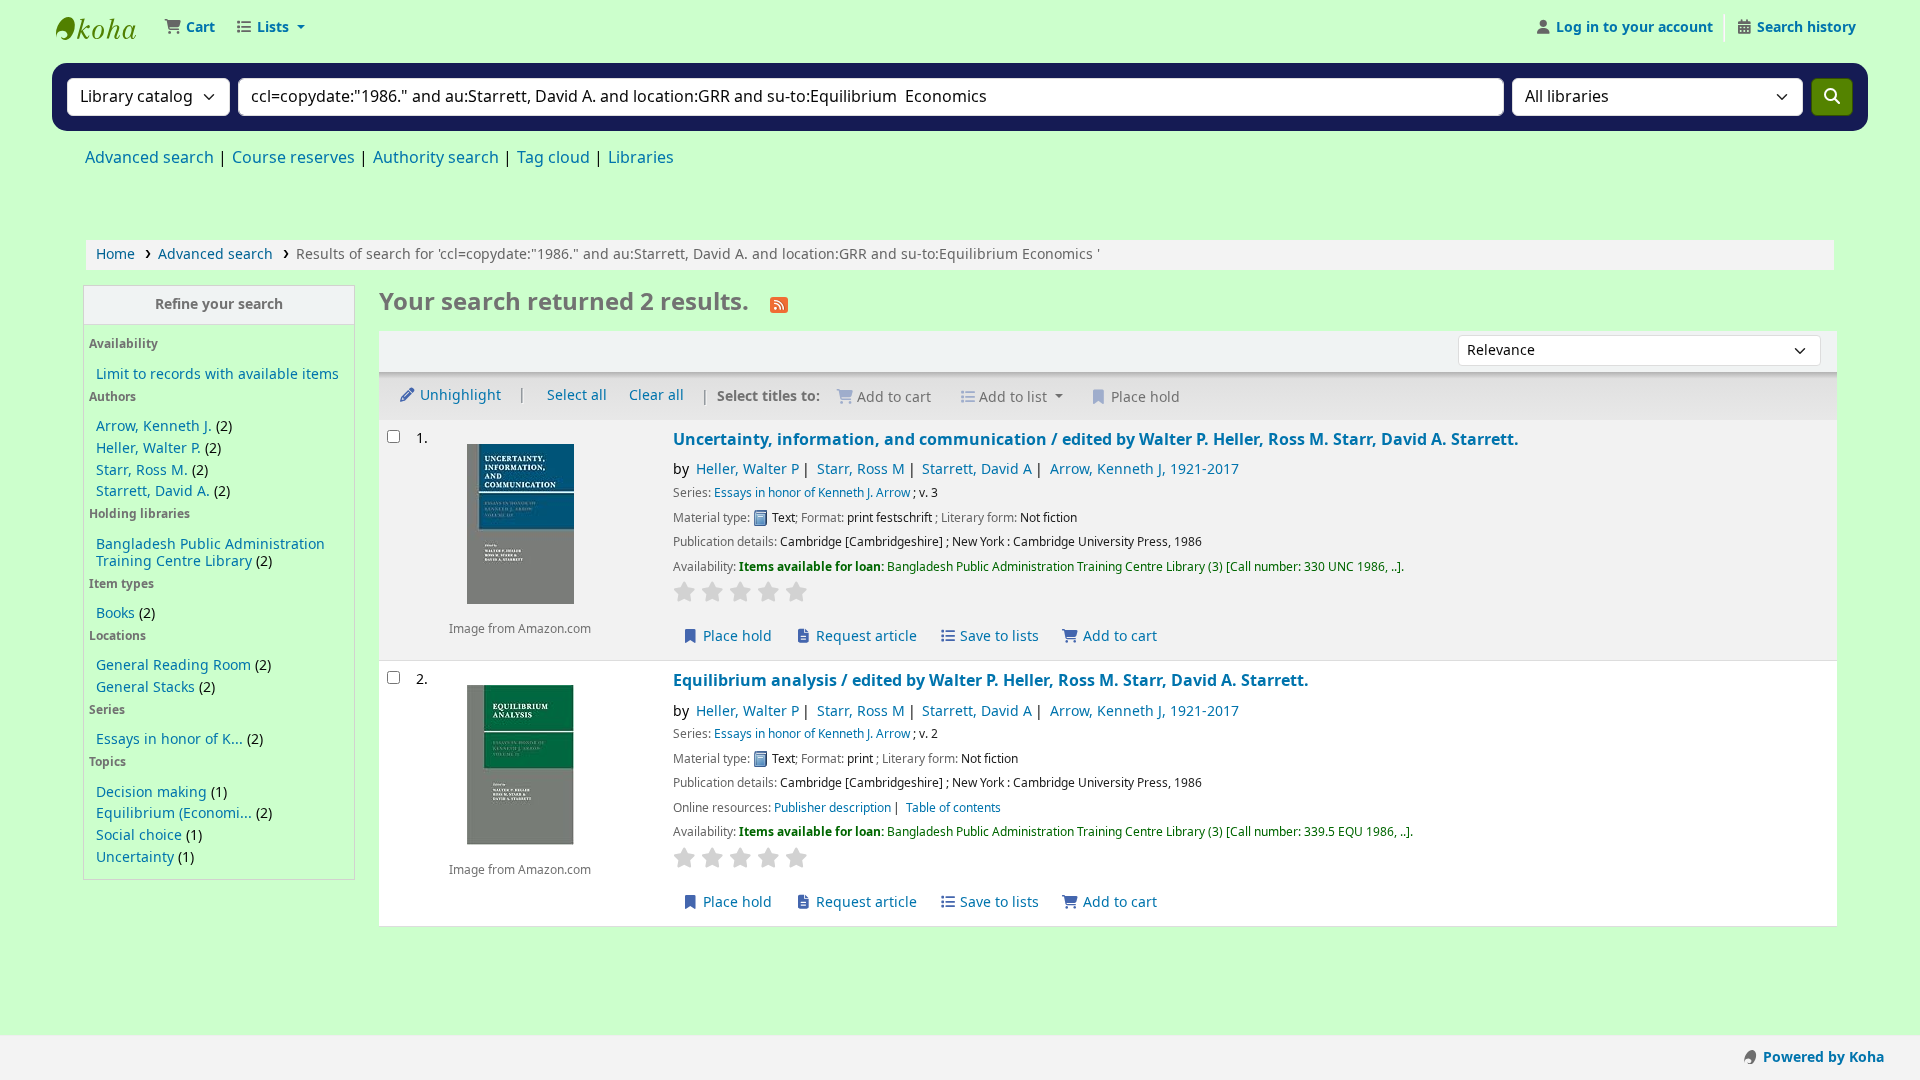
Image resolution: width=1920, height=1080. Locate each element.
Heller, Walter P (747, 469)
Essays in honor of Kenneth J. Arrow (812, 493)
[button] (189, 28)
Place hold (735, 636)
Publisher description (832, 808)
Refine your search (219, 304)
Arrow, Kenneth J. (154, 426)
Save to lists (997, 636)
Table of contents (953, 808)
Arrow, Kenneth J (1144, 469)
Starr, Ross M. (142, 470)
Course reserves (293, 158)
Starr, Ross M (861, 469)
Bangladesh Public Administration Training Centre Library (210, 553)
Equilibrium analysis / (991, 680)
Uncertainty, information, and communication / (1096, 439)
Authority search (436, 158)
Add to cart (1118, 636)
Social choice (139, 835)
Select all (577, 395)
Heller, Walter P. (148, 448)
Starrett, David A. (153, 491)
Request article (864, 636)
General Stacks (145, 687)
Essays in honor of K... (169, 739)
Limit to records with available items (217, 374)
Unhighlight (458, 395)
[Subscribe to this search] (779, 304)
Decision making (151, 792)
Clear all (656, 395)
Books (115, 613)
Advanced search (149, 158)
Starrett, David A (977, 469)
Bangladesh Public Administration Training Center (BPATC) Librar (106, 28)
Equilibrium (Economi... (174, 813)
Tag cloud (553, 158)
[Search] (1832, 97)
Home (115, 254)
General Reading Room (173, 665)
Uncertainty (135, 857)
